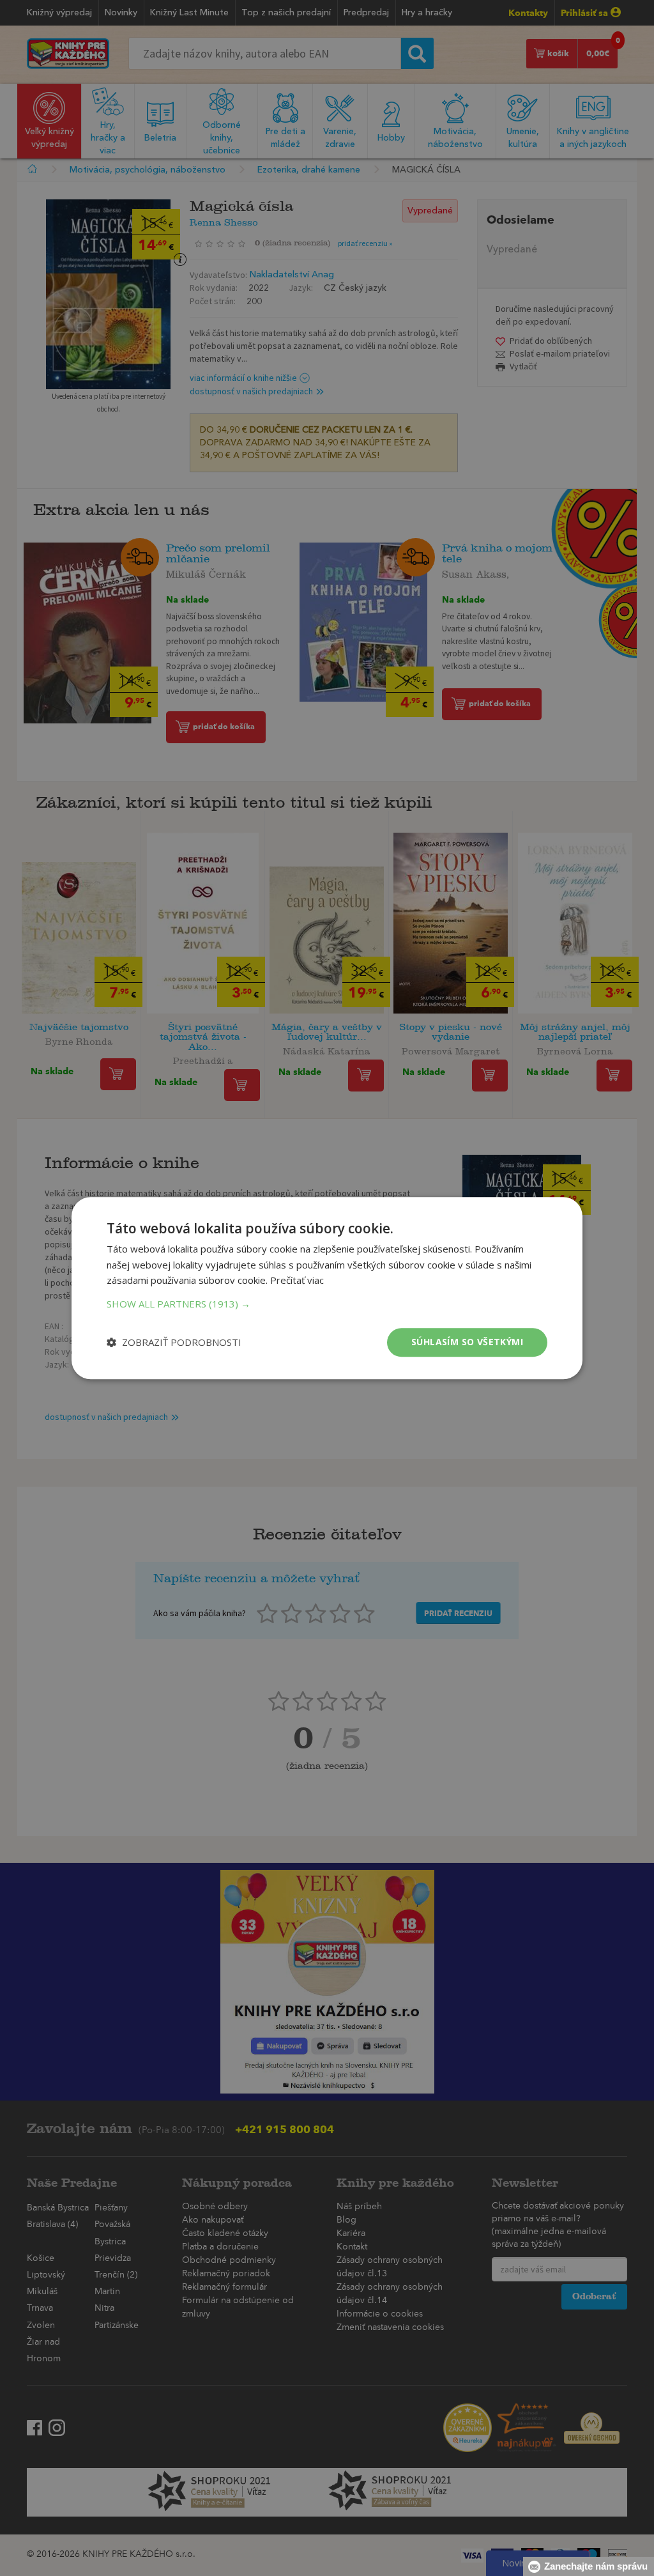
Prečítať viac (297, 1281)
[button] (327, 1304)
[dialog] (327, 1288)
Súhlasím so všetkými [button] (467, 1342)
